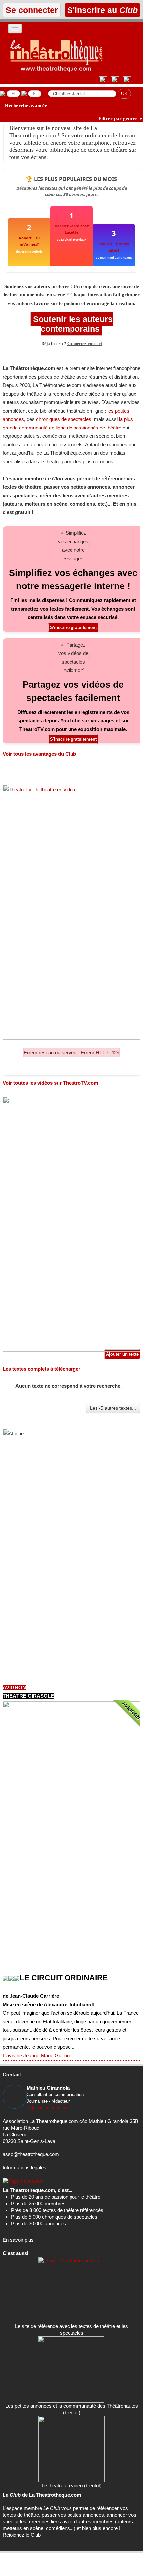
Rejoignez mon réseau (48, 2108)
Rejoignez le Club (22, 2535)
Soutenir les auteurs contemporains (72, 324)
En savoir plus (18, 2240)
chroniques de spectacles (64, 419)
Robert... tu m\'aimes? (29, 241)
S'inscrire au (101, 10)
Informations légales (24, 2168)
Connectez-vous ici (85, 344)
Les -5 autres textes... (113, 1408)
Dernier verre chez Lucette (72, 229)
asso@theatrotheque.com (31, 2154)
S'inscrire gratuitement (73, 627)
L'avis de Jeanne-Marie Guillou (36, 2055)
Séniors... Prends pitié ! (114, 247)
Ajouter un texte (122, 1354)
